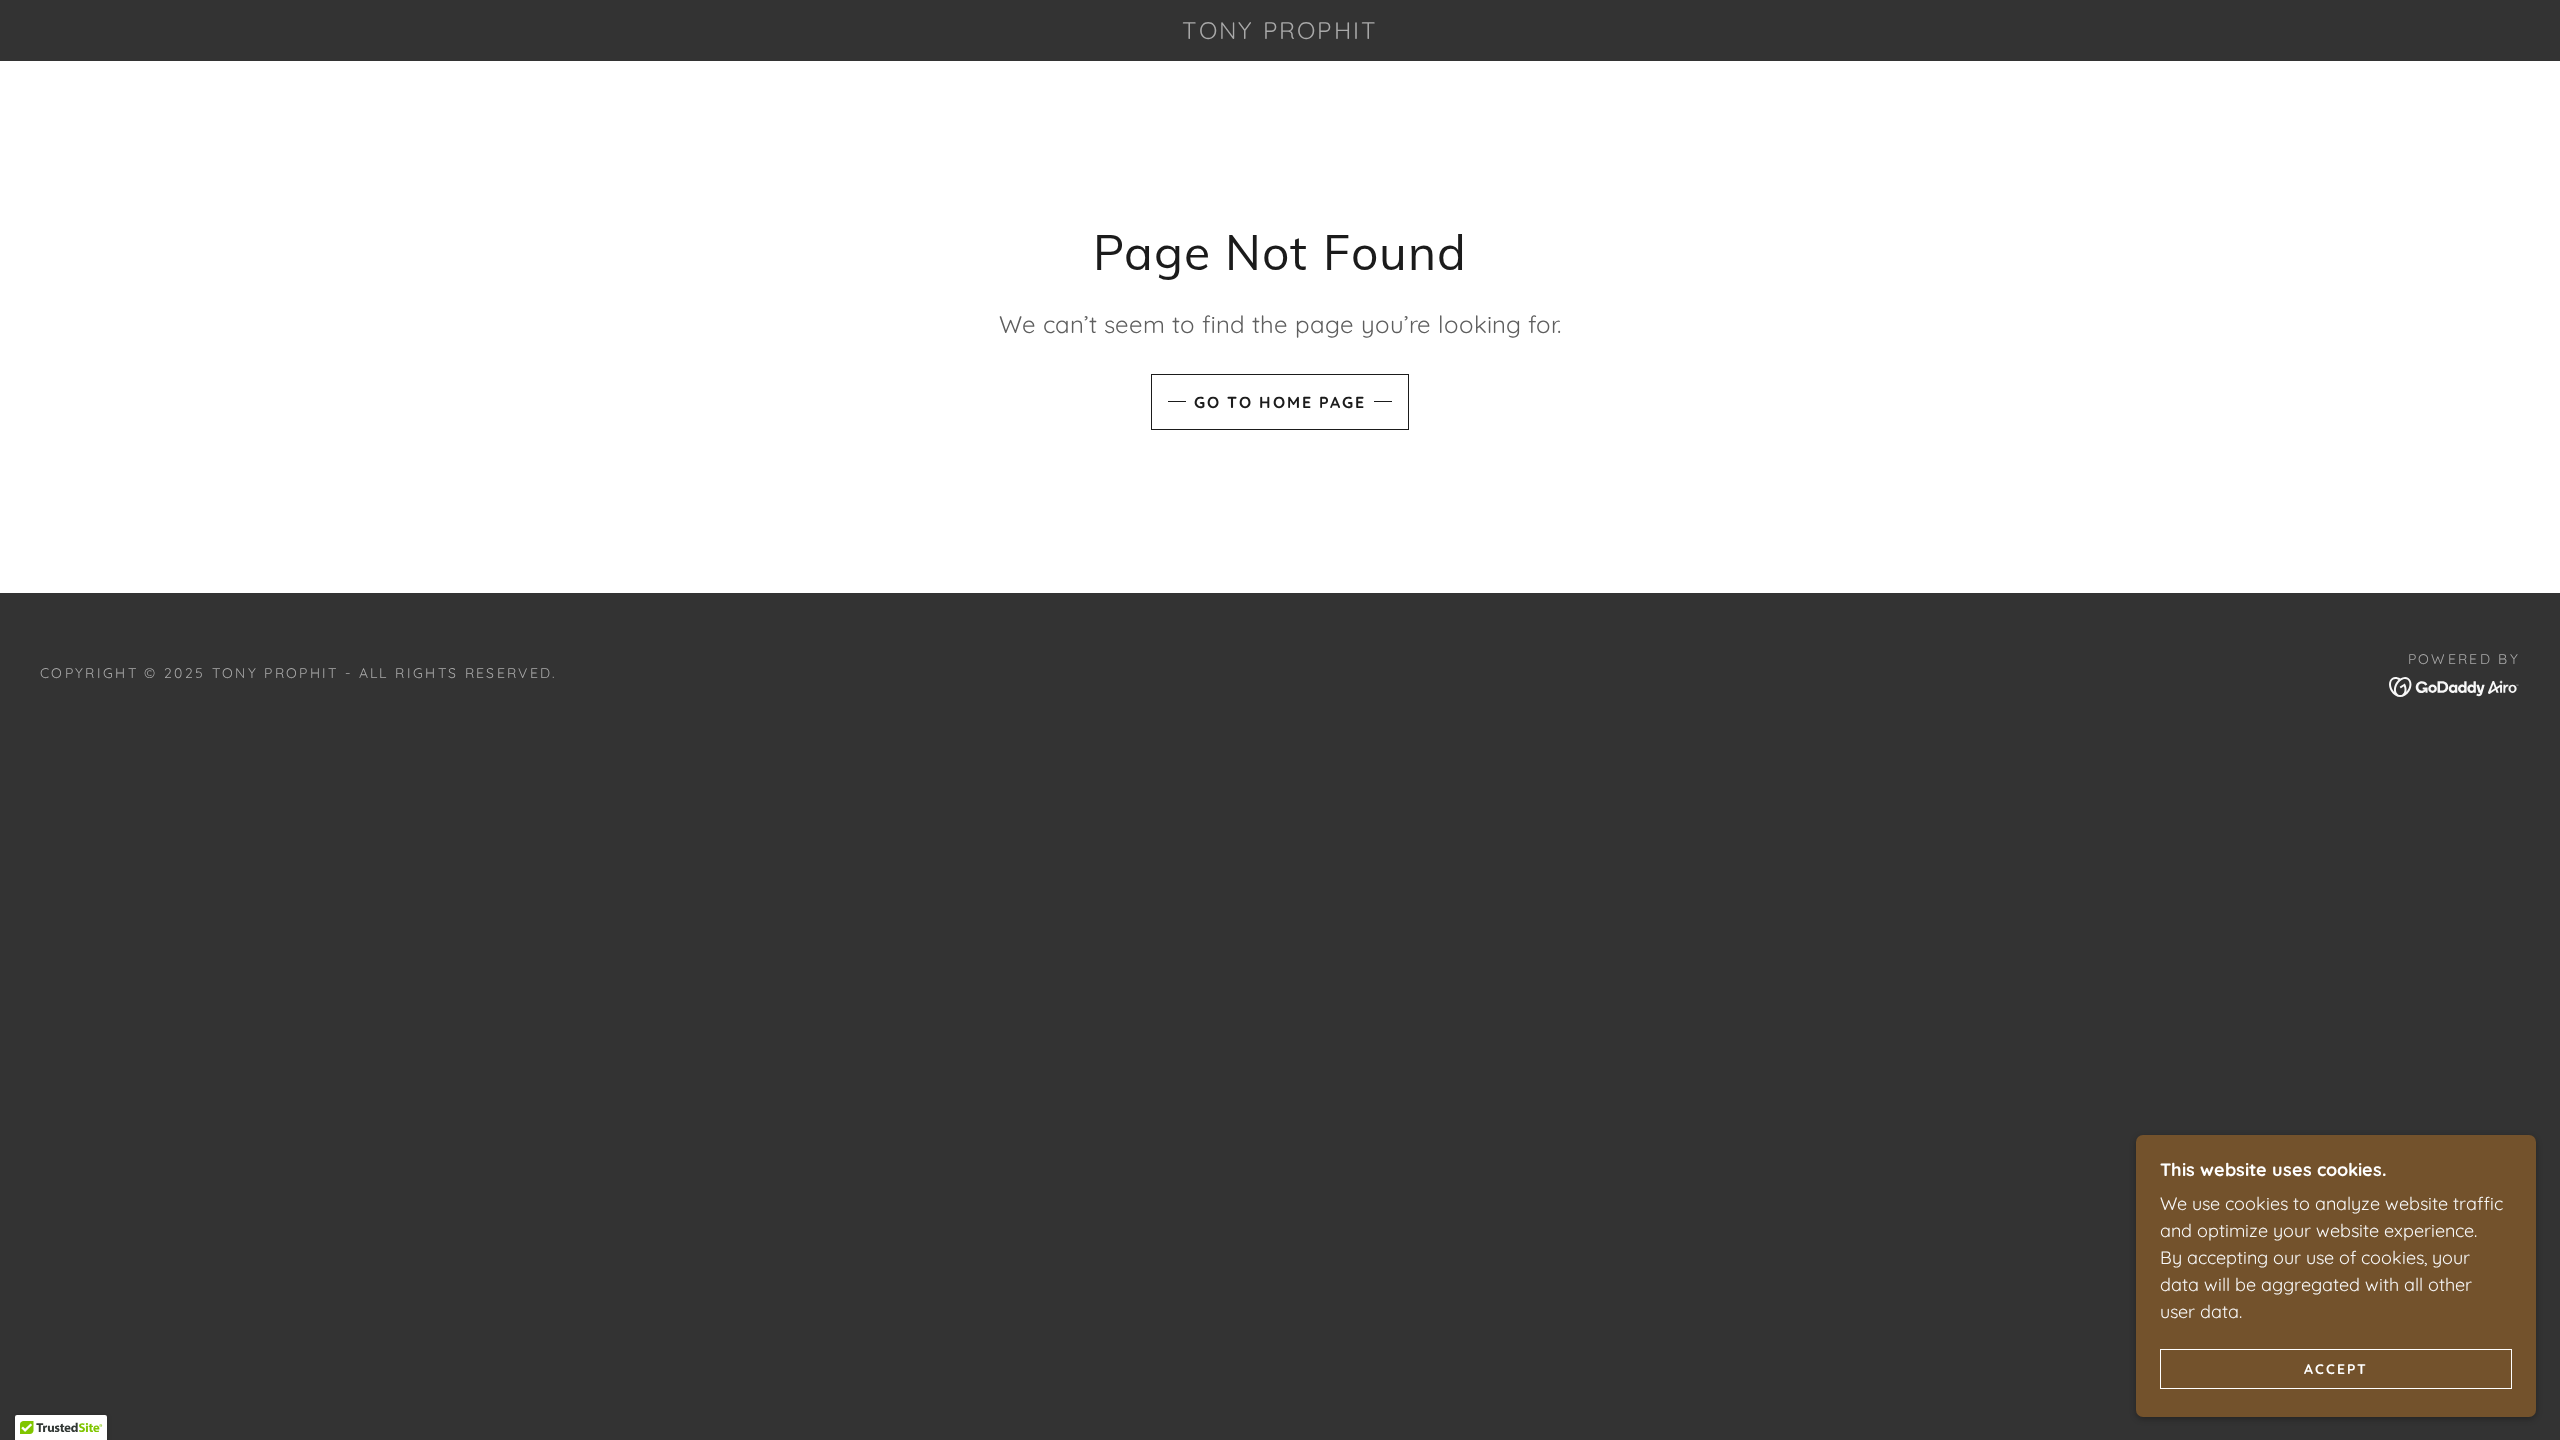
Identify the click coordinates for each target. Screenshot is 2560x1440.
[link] (1280, 32)
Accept (2336, 1368)
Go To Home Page (1280, 402)
